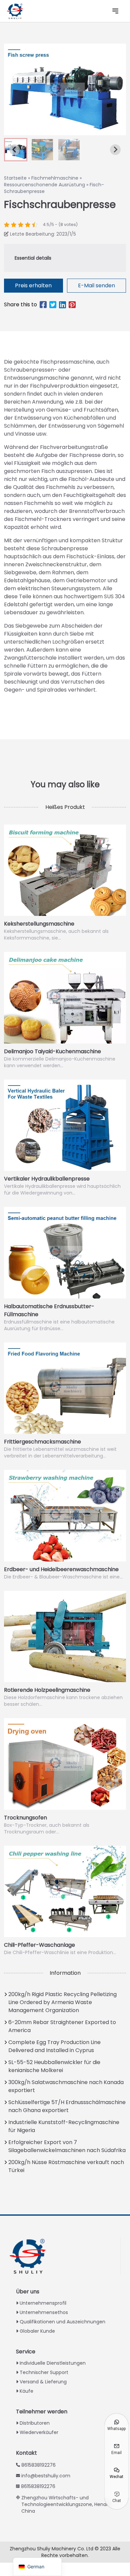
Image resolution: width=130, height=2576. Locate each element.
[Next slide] (115, 150)
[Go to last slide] (15, 150)
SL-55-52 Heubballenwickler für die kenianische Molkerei (54, 2066)
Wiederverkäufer (39, 2432)
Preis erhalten (33, 285)
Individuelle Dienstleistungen (53, 2363)
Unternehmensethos (44, 2312)
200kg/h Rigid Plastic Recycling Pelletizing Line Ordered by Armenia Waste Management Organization (62, 2002)
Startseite (15, 178)
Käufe (26, 2391)
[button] (42, 150)
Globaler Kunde (37, 2331)
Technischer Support (44, 2372)
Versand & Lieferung (43, 2382)
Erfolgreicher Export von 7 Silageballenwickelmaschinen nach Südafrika (67, 2146)
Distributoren (35, 2423)
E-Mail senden (96, 285)
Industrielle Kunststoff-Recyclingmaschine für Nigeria (64, 2126)
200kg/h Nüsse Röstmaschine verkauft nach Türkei (66, 2166)
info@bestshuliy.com (46, 2476)
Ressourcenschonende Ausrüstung (44, 185)
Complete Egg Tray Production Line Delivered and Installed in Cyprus (54, 2046)
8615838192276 (38, 2465)
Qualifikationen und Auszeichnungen (62, 2322)
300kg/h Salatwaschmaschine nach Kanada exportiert (66, 2086)
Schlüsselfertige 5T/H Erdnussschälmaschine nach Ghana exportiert (67, 2106)
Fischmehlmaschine (55, 178)
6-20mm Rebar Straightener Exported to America (62, 2026)
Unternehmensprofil (43, 2303)
